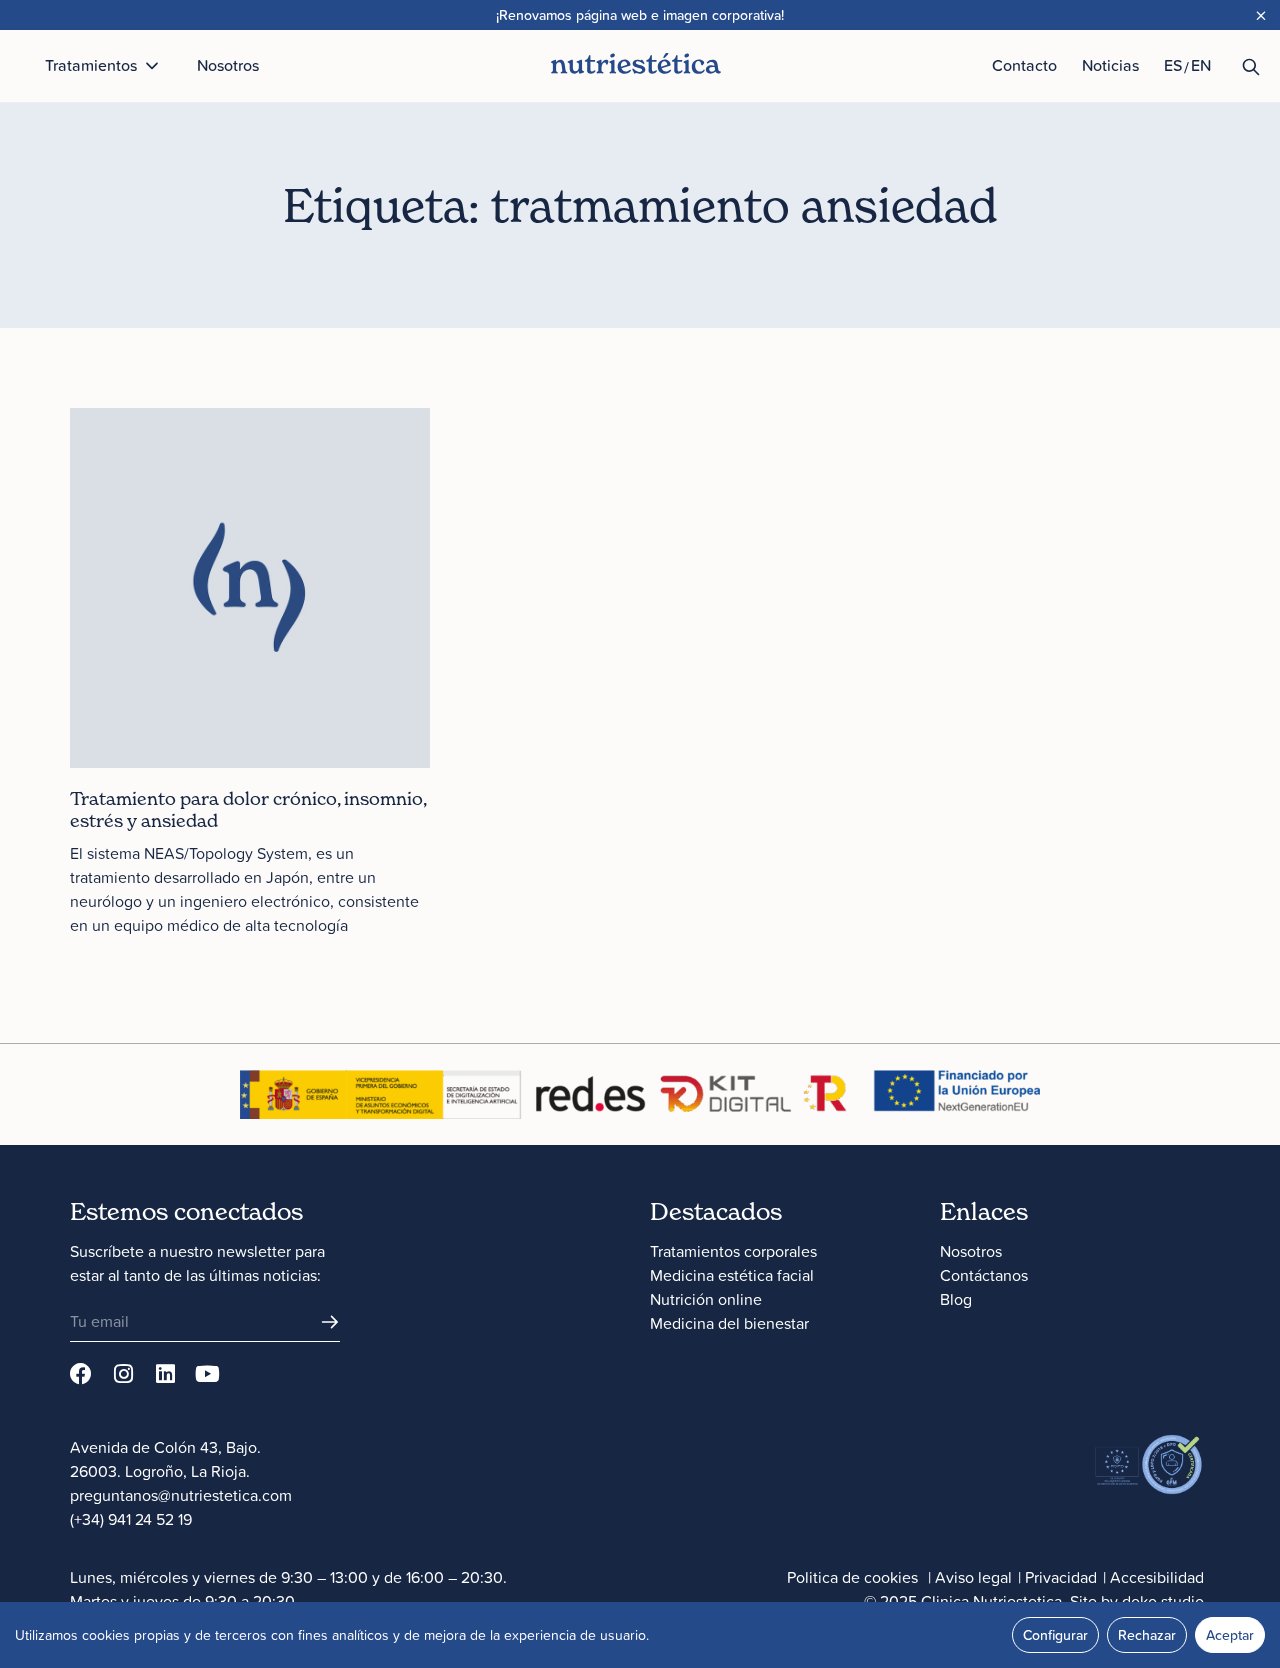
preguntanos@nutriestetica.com (181, 1495)
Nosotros (971, 1251)
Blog (956, 1299)
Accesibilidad (1157, 1577)
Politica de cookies (852, 1577)
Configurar (1055, 1635)
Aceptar (1230, 1635)
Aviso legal (973, 1577)
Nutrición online (706, 1299)
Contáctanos (984, 1275)
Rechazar (1147, 1635)
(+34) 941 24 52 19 (131, 1519)
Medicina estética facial (732, 1275)
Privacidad (1061, 1577)
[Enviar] (330, 1322)
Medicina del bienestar (729, 1323)
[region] (640, 1635)
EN (1201, 65)
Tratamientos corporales (733, 1251)
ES (1173, 65)
